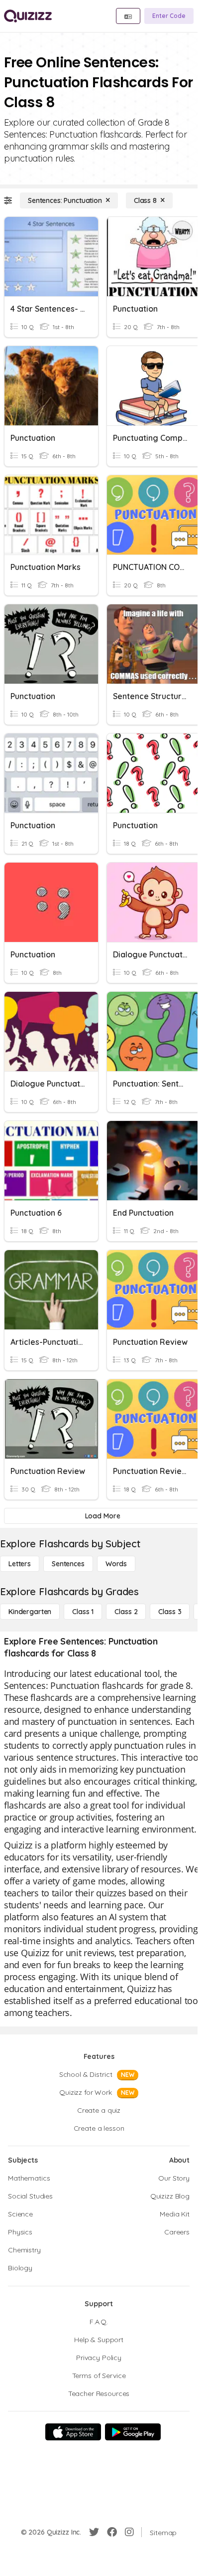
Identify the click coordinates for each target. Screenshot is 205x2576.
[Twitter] (94, 2532)
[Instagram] (129, 2532)
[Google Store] (133, 2432)
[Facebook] (112, 2532)
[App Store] (73, 2432)
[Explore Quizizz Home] (28, 16)
